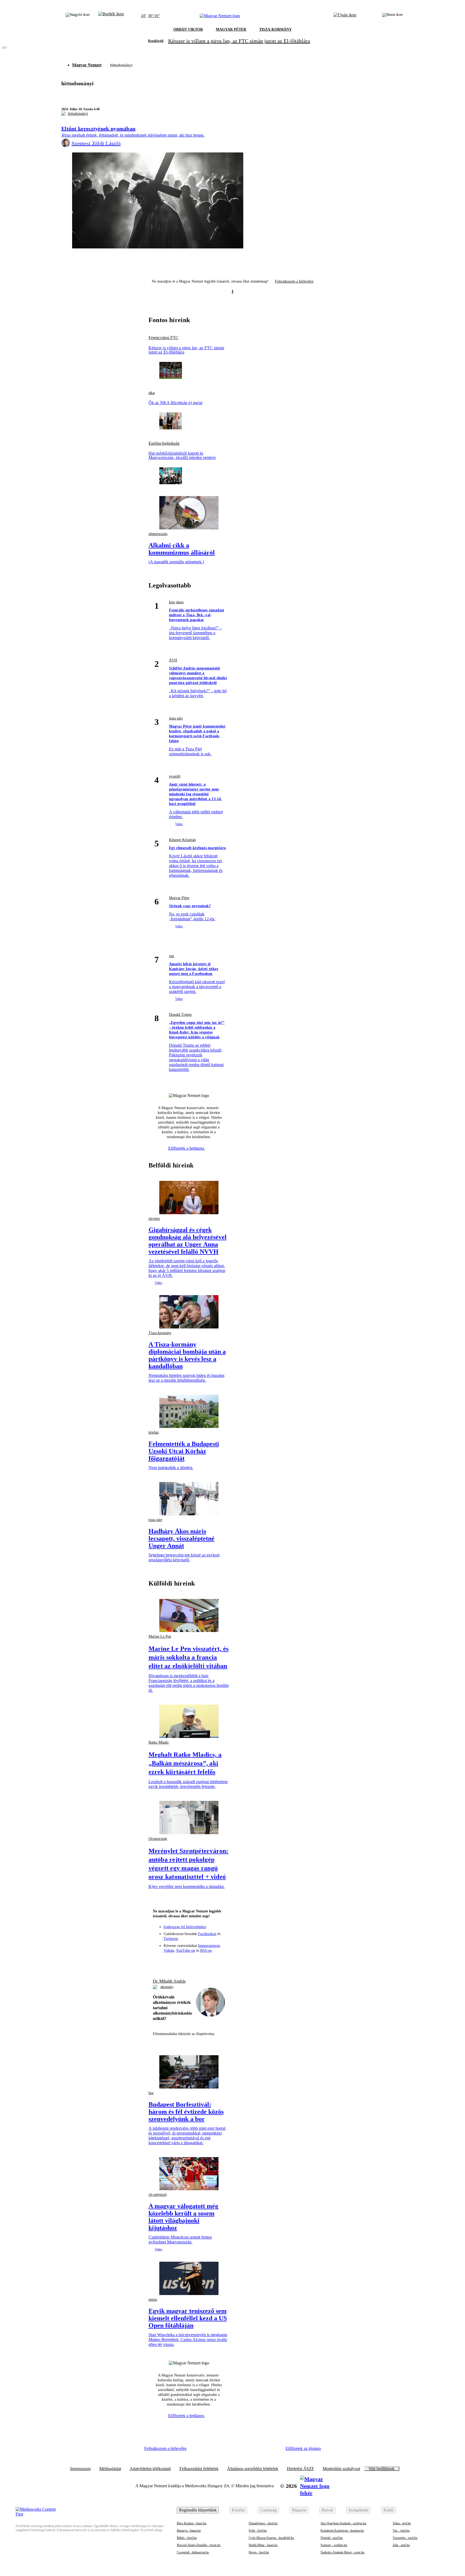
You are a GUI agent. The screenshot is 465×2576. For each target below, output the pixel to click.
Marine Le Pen (160, 1636)
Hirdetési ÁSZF (300, 2469)
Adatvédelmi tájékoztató (150, 2469)
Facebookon (207, 1934)
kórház (154, 1432)
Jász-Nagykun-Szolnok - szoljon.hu (343, 2523)
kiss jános (176, 602)
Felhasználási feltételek (199, 2469)
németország (158, 534)
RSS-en (206, 1950)
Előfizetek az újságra (303, 2448)
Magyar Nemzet (87, 65)
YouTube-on (186, 1950)
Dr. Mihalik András (169, 1981)
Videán (169, 1950)
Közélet (238, 2510)
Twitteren (171, 1939)
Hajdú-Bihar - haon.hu (263, 2545)
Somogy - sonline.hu (334, 2545)
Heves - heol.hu (259, 2552)
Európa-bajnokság (164, 443)
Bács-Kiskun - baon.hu (192, 2523)
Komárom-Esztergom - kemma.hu (342, 2531)
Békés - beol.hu (187, 2538)
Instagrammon (209, 1946)
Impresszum (80, 2469)
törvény (154, 1219)
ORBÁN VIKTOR (188, 29)
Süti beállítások (382, 2469)
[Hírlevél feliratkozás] (159, 1962)
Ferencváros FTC (163, 338)
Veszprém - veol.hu (405, 2538)
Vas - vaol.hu (401, 2531)
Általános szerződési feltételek (253, 2469)
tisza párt (176, 718)
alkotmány (167, 1987)
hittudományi (78, 114)
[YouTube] (209, 1962)
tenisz (153, 2299)
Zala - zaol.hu (401, 2545)
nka (152, 393)
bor (151, 2093)
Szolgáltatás (358, 2510)
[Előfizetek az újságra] (345, 16)
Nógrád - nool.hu (332, 2538)
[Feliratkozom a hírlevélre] (111, 16)
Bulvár (327, 2510)
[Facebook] (169, 1962)
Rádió (389, 2510)
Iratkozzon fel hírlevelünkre (185, 1927)
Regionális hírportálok (198, 2510)
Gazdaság (268, 2510)
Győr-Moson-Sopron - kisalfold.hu (271, 2538)
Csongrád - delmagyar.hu (193, 2552)
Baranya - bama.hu (189, 2531)
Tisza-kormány (160, 1333)
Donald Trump (180, 1015)
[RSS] (218, 1962)
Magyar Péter (179, 898)
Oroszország (158, 1839)
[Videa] (199, 1962)
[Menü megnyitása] (392, 16)
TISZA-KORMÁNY (275, 29)
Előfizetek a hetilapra (187, 1148)
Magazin (299, 2510)
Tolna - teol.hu (402, 2523)
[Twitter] (189, 1962)
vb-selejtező (158, 2195)
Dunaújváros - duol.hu (263, 2523)
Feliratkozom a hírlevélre (294, 281)
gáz (172, 956)
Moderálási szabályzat (341, 2469)
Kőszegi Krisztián (182, 840)
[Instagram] (179, 1962)
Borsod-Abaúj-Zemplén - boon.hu (199, 2545)
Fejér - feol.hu (258, 2531)
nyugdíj (175, 776)
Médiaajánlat (110, 2469)
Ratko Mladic (159, 1742)
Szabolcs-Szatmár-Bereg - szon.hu (342, 2552)
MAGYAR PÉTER (231, 29)
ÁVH (173, 660)
